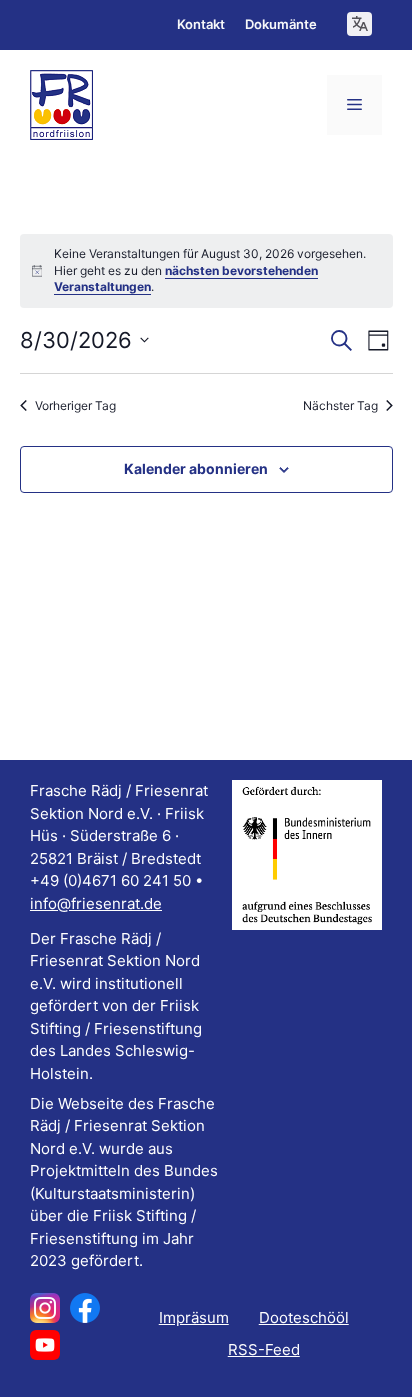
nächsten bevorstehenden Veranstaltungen (186, 279)
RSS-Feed (264, 1349)
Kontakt (201, 24)
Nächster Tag (340, 405)
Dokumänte (281, 24)
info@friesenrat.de (96, 903)
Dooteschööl (304, 1317)
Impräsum (194, 1317)
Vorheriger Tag (75, 405)
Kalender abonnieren (196, 468)
